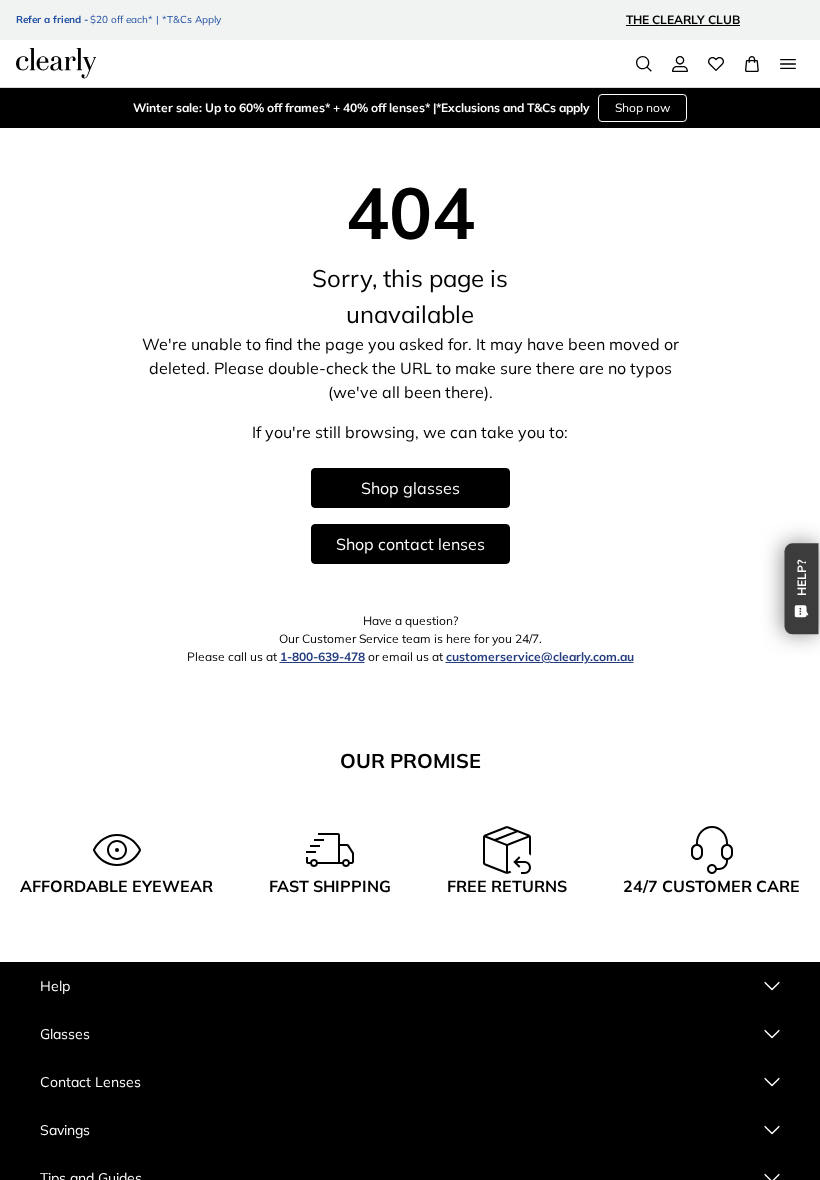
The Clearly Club (683, 19)
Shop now (642, 107)
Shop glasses (410, 488)
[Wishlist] (716, 64)
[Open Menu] (788, 64)
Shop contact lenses (410, 544)
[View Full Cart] (752, 64)
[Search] (644, 64)
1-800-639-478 (322, 656)
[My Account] (680, 64)
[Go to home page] (56, 63)
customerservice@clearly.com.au (540, 656)
